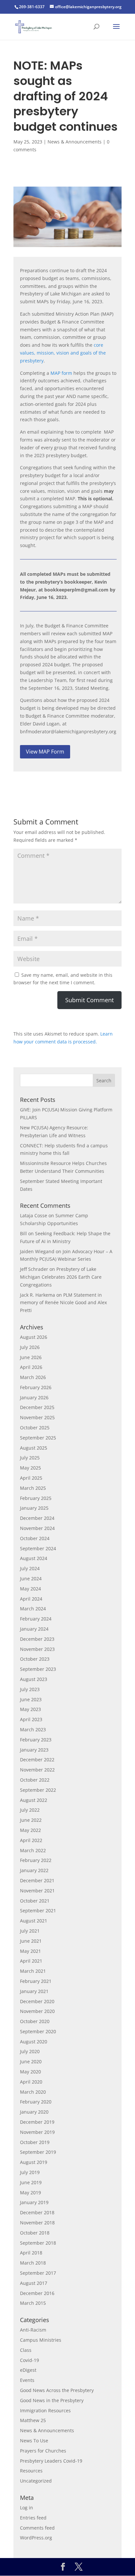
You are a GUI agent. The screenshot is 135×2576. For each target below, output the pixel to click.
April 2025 (31, 1478)
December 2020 (37, 2001)
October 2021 (35, 1901)
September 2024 (38, 1548)
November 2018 (37, 2223)
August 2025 (34, 1448)
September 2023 (38, 1669)
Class (26, 2350)
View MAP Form (45, 752)
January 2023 (34, 1750)
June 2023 (31, 1699)
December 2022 (37, 1760)
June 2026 (31, 1357)
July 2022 (30, 1810)
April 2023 (31, 1719)
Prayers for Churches (43, 2451)
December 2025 (37, 1407)
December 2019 (37, 2122)
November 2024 (37, 1528)
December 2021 (37, 1880)
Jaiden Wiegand (37, 1251)
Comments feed (37, 2528)
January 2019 (34, 2202)
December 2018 (37, 2212)
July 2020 (30, 2051)
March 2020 (33, 2092)
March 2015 (33, 2303)
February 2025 (36, 1498)
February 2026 (36, 1387)
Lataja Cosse (34, 1215)
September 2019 (38, 2152)
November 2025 (37, 1417)
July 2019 (30, 2172)
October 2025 (35, 1428)
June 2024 (31, 1579)
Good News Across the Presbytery (57, 2390)
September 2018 (38, 2243)
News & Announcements (75, 142)
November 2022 (37, 1770)
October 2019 (35, 2142)
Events (27, 2380)
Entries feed (33, 2518)
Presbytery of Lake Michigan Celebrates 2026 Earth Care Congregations (61, 1277)
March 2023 (33, 1729)
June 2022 (31, 1820)
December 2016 (37, 2293)
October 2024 (35, 1538)
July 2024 (30, 1568)
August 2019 (34, 2162)
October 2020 (35, 2021)
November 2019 (37, 2132)
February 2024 (36, 1619)
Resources (31, 2471)
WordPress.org (36, 2538)
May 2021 (30, 1951)
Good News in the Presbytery (52, 2400)
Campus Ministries (41, 2340)
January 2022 (34, 1870)
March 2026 (33, 1377)
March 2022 (33, 1850)
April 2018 (31, 2253)
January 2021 (34, 1991)
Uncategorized (36, 2481)
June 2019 (31, 2182)
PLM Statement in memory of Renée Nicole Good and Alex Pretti (63, 1303)
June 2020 (31, 2061)
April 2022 (31, 1840)
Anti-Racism (33, 2330)
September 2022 (38, 1790)
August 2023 (34, 1679)
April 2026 (31, 1367)
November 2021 (37, 1891)
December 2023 (37, 1639)
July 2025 (30, 1458)
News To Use (34, 2441)
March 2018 (33, 2263)
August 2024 (34, 1558)
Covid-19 (29, 2360)
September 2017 (38, 2273)
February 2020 (36, 2102)
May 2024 (30, 1589)
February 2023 (36, 1740)
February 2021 (36, 1981)
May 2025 (30, 1468)
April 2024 (31, 1599)
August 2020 (34, 2042)
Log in (27, 2508)
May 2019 (30, 2193)
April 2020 (31, 2082)
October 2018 (35, 2233)
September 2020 (38, 2031)
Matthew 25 (33, 2420)
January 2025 (34, 1508)
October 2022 (35, 1780)
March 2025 (33, 1488)
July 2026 (30, 1347)
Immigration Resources (45, 2410)
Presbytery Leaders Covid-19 (51, 2461)
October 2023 (35, 1659)
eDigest (28, 2370)
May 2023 (30, 1709)
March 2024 (33, 1609)
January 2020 (34, 2112)
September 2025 (38, 1438)
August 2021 (34, 1921)
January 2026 (34, 1397)
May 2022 (30, 1830)
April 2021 (31, 1961)
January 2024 (34, 1629)
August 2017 (34, 2283)
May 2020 (30, 2072)
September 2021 (38, 1911)
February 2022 (36, 1860)
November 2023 (37, 1649)
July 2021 (30, 1931)
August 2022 (34, 1800)
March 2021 (33, 1971)
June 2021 (31, 1941)
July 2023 (30, 1689)
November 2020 (37, 2011)
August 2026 (34, 1337)
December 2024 (37, 1518)
